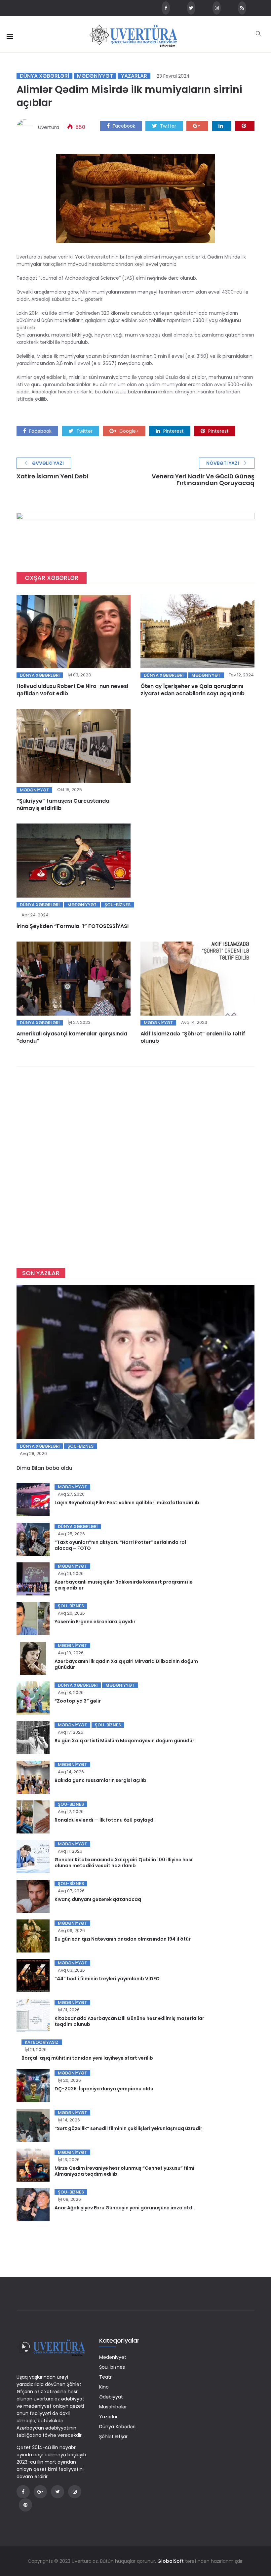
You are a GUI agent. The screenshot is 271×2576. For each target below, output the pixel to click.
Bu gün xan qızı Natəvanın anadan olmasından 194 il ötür (123, 1939)
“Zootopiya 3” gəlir (78, 1701)
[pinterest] (245, 126)
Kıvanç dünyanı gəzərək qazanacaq (98, 1899)
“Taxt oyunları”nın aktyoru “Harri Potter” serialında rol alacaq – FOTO (120, 1545)
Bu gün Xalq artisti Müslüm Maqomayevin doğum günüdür (124, 1741)
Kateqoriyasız (42, 2042)
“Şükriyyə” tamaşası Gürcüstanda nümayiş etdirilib (63, 805)
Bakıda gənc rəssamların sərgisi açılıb (100, 1780)
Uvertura (49, 127)
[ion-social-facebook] (166, 8)
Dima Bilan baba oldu (44, 1468)
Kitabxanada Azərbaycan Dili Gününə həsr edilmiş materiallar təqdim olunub (129, 2021)
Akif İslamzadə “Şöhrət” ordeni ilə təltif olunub (193, 1037)
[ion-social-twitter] (191, 8)
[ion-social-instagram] (217, 8)
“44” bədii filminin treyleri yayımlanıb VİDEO (107, 1979)
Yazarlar (134, 76)
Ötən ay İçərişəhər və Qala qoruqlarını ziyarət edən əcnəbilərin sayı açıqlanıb (193, 690)
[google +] (197, 126)
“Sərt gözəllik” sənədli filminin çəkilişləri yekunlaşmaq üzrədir (128, 2128)
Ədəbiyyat (111, 2397)
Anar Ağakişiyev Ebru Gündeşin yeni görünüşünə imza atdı (124, 2208)
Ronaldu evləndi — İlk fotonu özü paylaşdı (105, 1820)
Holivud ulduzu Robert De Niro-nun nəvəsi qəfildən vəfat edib (72, 690)
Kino (104, 2387)
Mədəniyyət (95, 76)
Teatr (105, 2377)
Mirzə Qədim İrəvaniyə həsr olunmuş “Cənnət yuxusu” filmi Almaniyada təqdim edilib (124, 2171)
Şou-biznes (117, 905)
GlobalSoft (171, 2561)
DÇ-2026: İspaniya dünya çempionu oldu (104, 2089)
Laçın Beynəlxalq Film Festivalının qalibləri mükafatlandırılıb (127, 1503)
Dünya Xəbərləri (44, 76)
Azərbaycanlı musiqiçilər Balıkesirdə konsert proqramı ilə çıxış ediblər (124, 1585)
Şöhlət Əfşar (113, 2436)
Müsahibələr (113, 2407)
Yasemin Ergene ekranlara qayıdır (95, 1622)
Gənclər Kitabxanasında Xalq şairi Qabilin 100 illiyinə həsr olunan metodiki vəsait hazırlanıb (124, 1863)
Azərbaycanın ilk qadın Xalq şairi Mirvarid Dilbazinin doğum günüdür (126, 1664)
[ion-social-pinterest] (25, 2505)
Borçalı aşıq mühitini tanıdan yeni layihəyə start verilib (87, 2058)
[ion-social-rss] (242, 8)
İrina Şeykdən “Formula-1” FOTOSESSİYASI (73, 926)
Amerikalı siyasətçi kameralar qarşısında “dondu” (72, 1037)
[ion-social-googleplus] (40, 2492)
